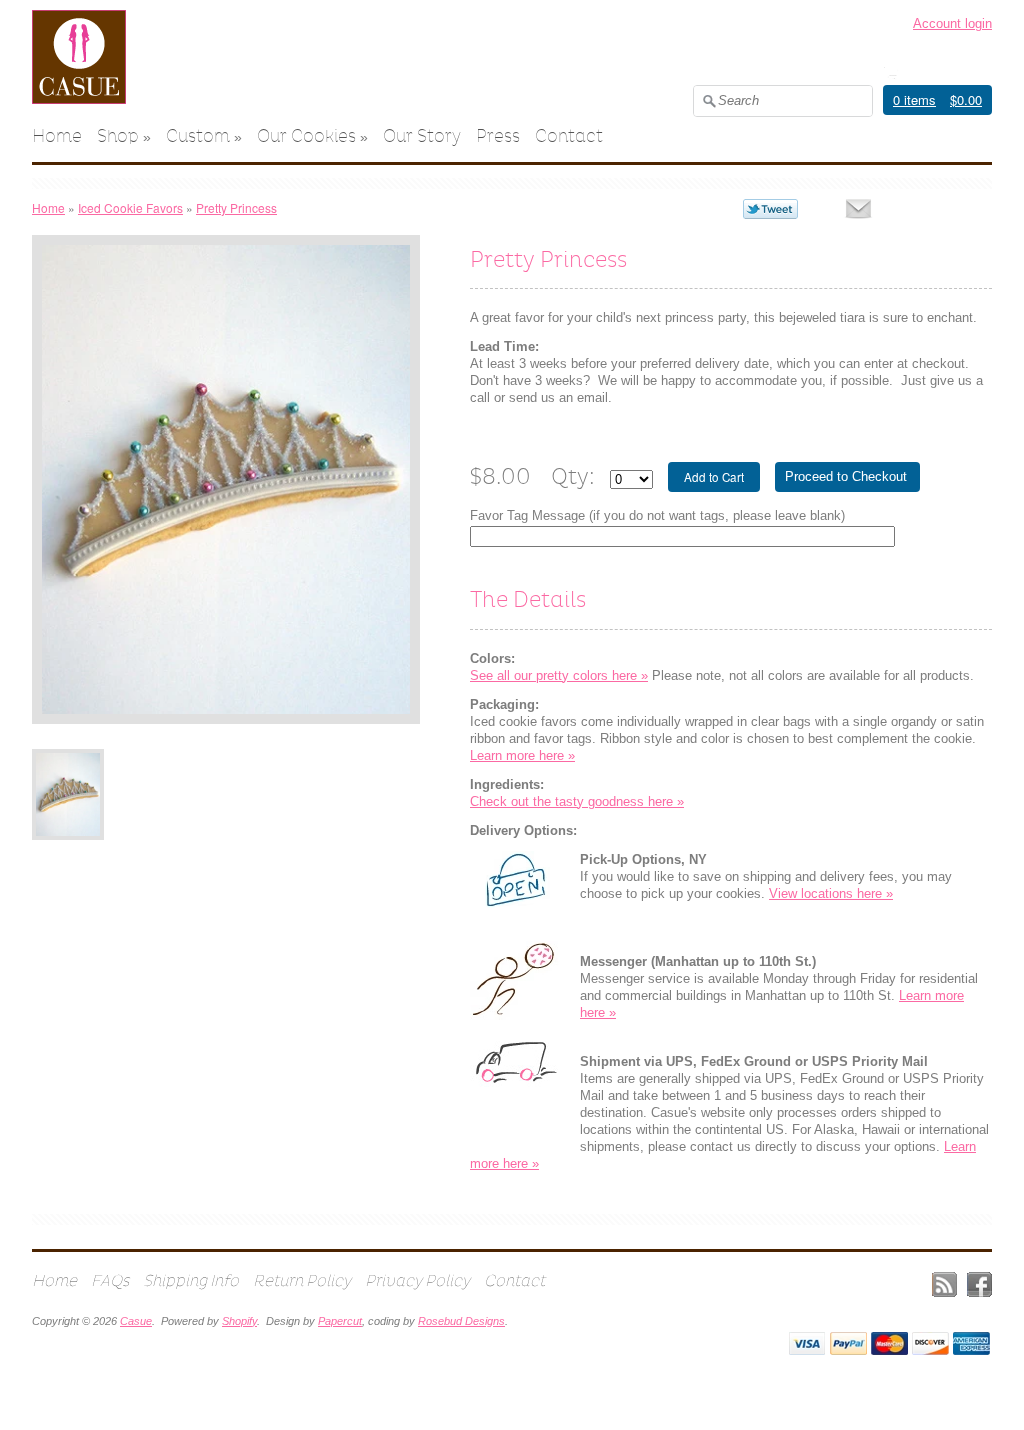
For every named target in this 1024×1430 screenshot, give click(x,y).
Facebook (979, 1284)
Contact (569, 136)
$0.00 (966, 99)
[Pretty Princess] (68, 794)
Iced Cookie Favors (130, 207)
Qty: (573, 476)
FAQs (110, 1280)
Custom (198, 136)
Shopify (239, 1321)
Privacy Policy (417, 1280)
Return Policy (302, 1280)
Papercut (340, 1321)
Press (498, 136)
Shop (118, 136)
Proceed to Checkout (846, 476)
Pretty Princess (236, 207)
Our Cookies (306, 136)
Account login (952, 23)
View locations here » (831, 893)
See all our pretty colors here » (559, 675)
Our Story (422, 136)
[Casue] (79, 99)
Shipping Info (191, 1280)
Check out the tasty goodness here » (577, 801)
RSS (944, 1284)
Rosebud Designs (461, 1321)
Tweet (770, 209)
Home (57, 136)
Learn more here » (522, 755)
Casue (136, 1321)
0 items (914, 99)
